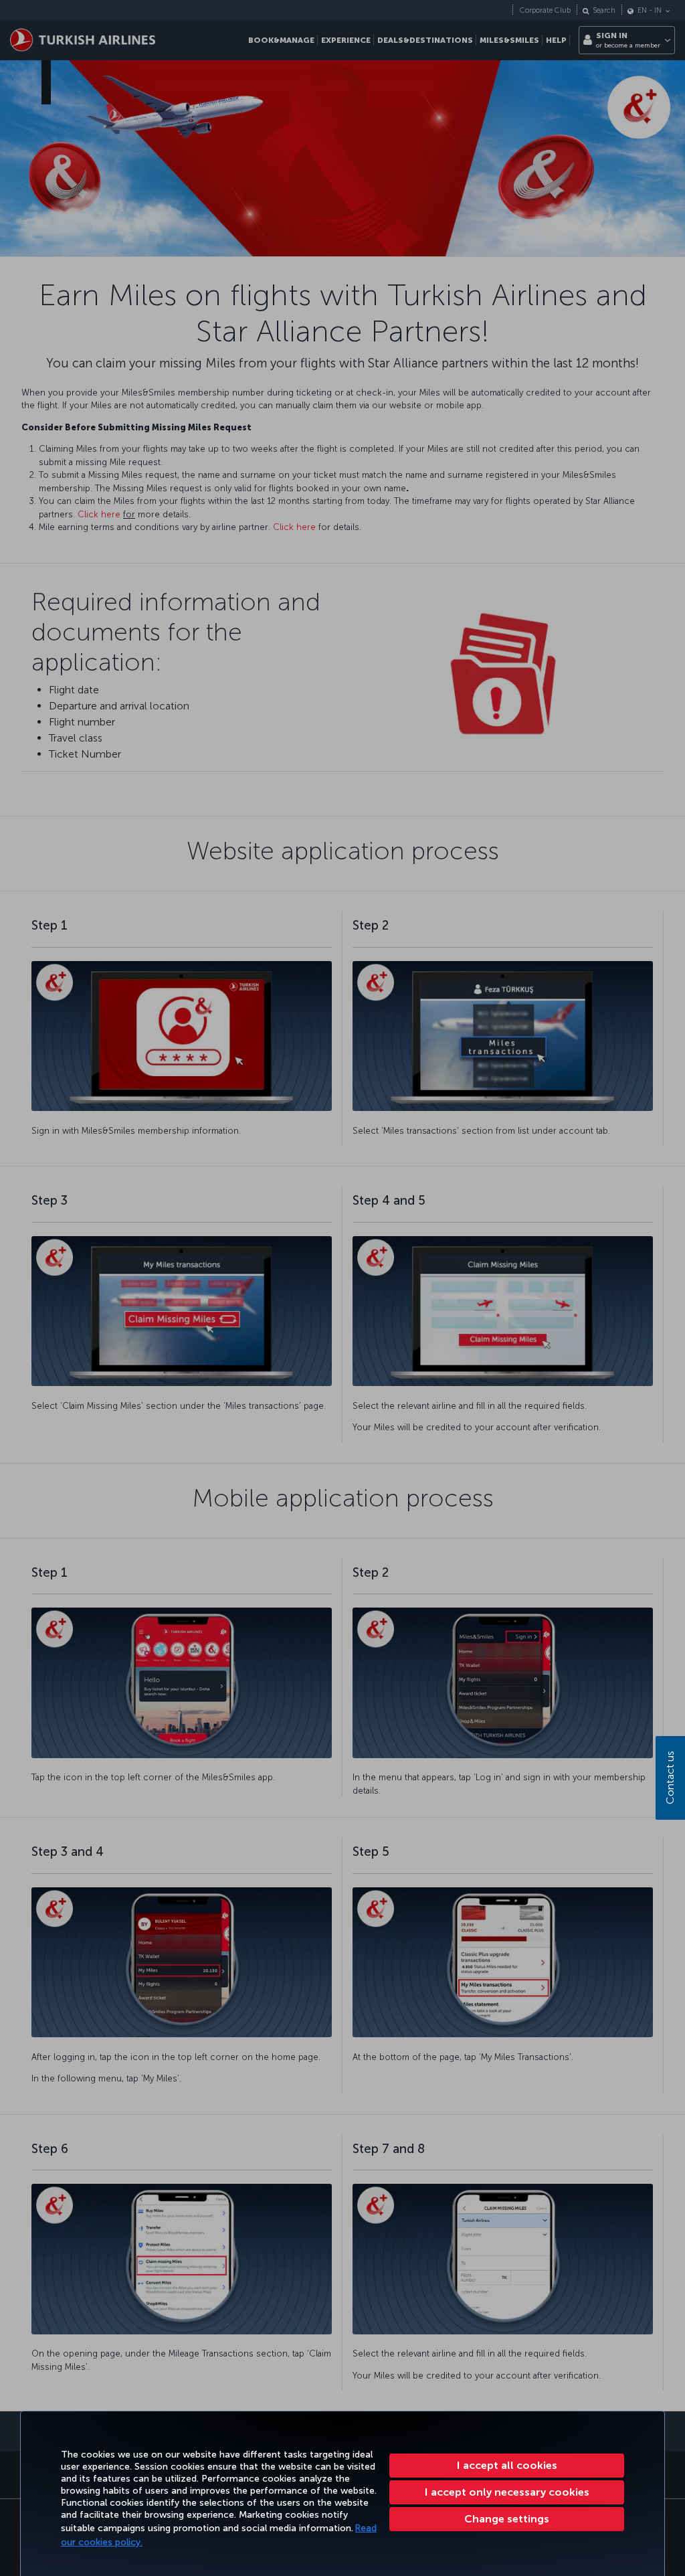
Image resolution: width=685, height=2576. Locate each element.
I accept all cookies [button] (507, 2465)
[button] (507, 2519)
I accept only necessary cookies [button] (507, 2492)
